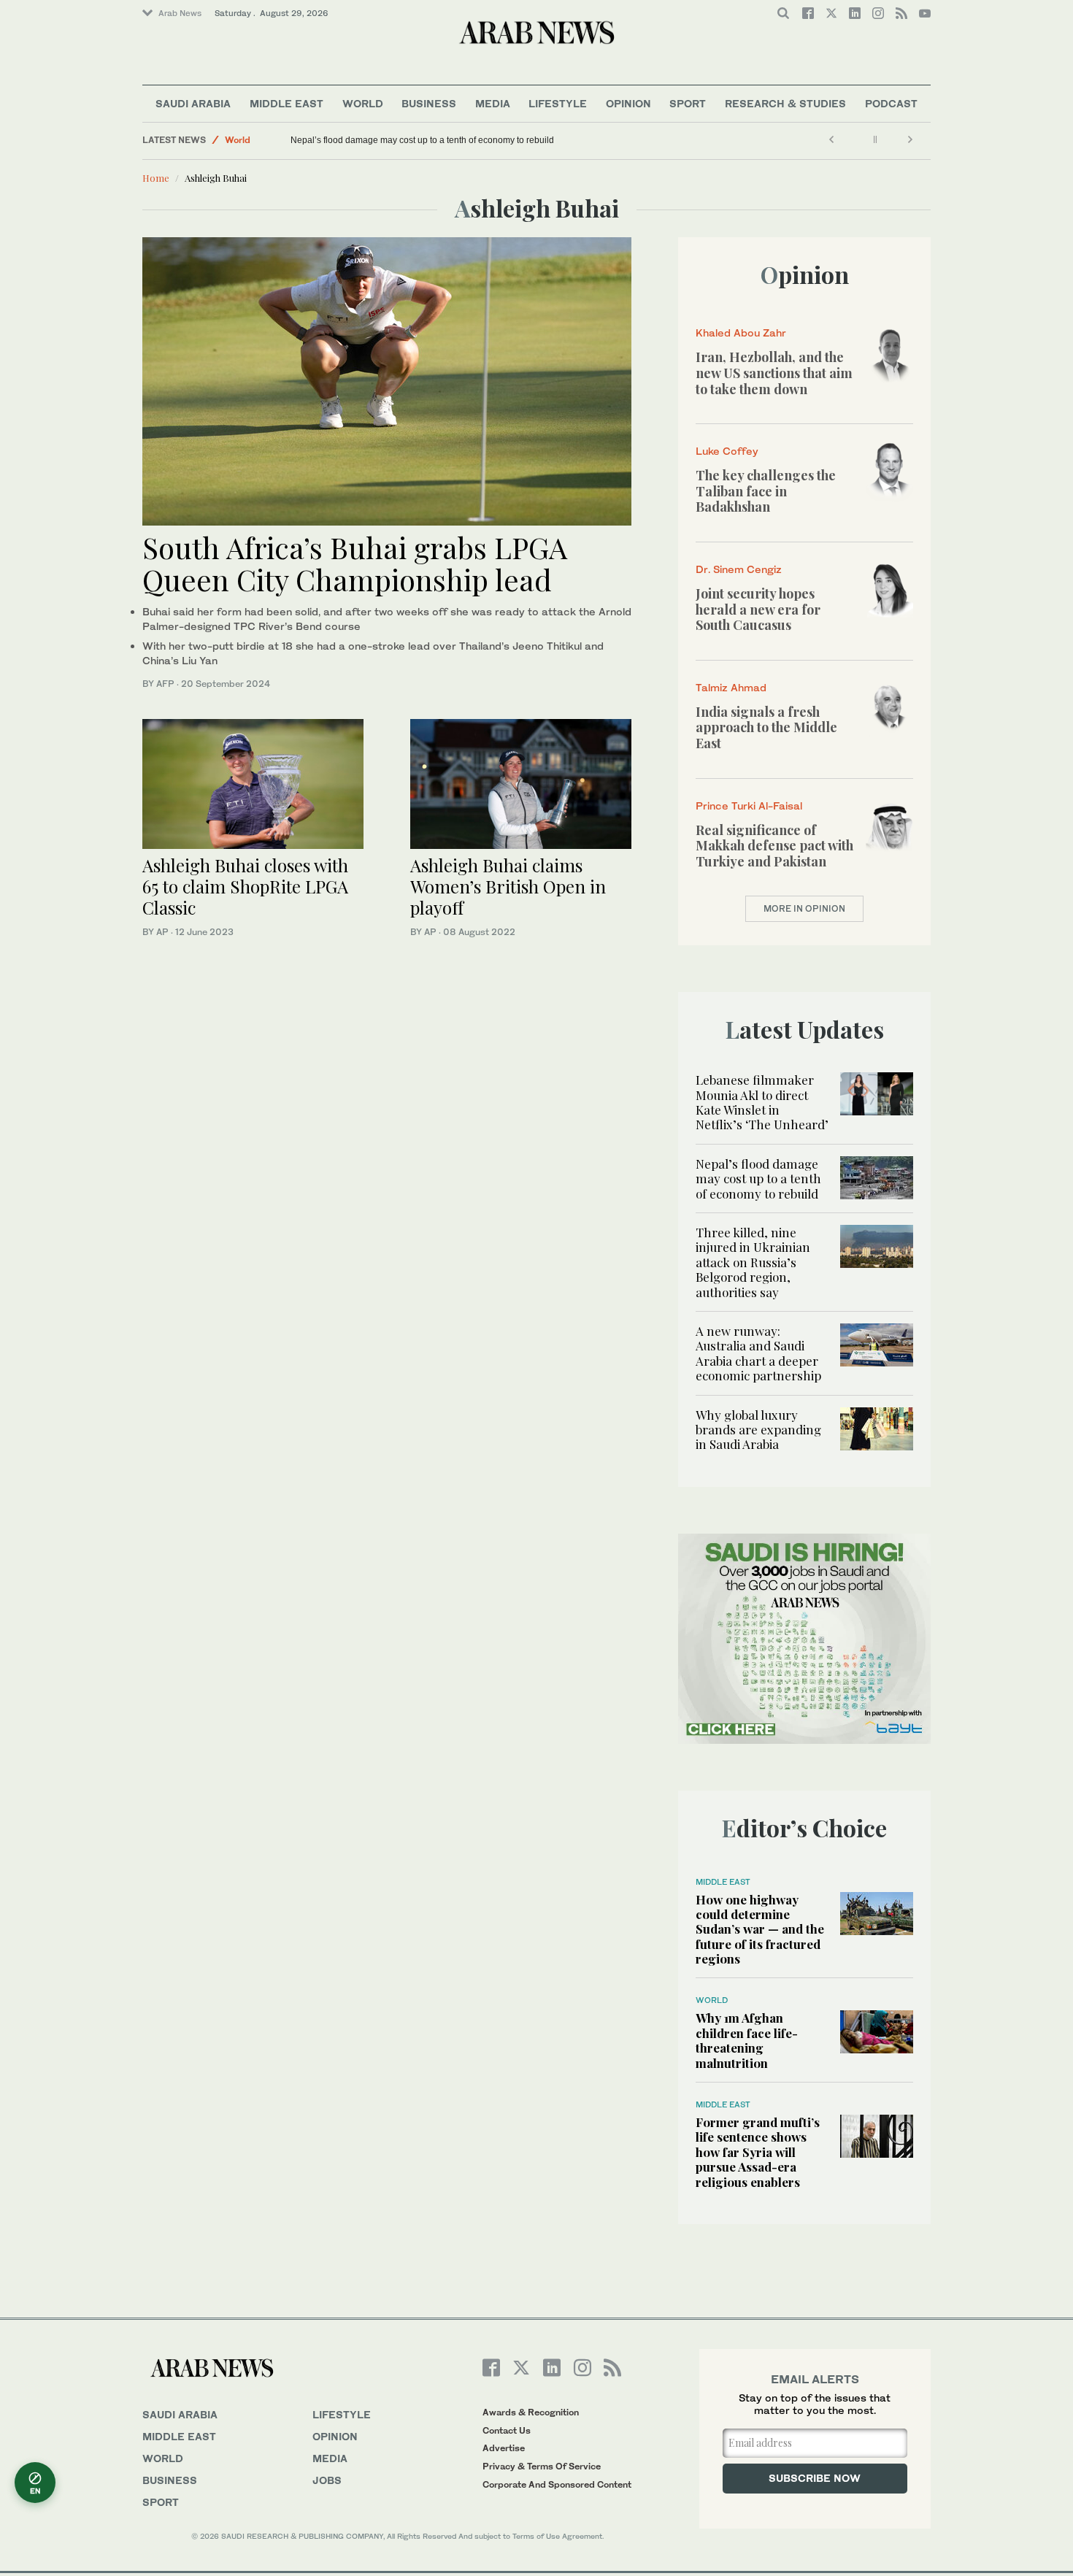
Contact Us (507, 2430)
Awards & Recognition (531, 2412)
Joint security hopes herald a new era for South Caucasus (758, 609)
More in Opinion (804, 908)
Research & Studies (785, 103)
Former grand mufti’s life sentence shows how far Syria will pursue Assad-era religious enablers (758, 2152)
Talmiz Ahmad (731, 687)
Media (493, 103)
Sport (688, 103)
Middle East (286, 103)
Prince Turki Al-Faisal (749, 806)
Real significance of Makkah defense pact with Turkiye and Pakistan (774, 846)
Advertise (504, 2448)
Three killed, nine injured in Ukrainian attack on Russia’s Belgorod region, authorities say (753, 1262)
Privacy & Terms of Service (542, 2466)
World (363, 103)
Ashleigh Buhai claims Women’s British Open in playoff (508, 886)
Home (156, 178)
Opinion (628, 103)
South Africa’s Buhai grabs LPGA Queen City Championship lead (355, 563)
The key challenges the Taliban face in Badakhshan (766, 491)
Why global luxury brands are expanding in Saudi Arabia (758, 1430)
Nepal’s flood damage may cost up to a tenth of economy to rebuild (422, 140)
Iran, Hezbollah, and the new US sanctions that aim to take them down (774, 373)
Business (429, 103)
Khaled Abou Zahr (741, 332)
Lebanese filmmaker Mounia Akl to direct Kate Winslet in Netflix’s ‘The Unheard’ (762, 1102)
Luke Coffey (727, 451)
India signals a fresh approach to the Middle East (766, 727)
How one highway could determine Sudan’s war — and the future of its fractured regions (760, 1929)
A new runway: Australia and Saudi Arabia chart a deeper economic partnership (758, 1353)
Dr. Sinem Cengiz (739, 569)
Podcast (891, 103)
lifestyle (342, 2414)
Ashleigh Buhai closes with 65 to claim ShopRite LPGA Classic (245, 886)
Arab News (180, 13)
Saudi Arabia (193, 103)
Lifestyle (558, 103)
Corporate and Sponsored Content (557, 2484)
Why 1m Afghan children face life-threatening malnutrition (747, 2040)
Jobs (327, 2480)
